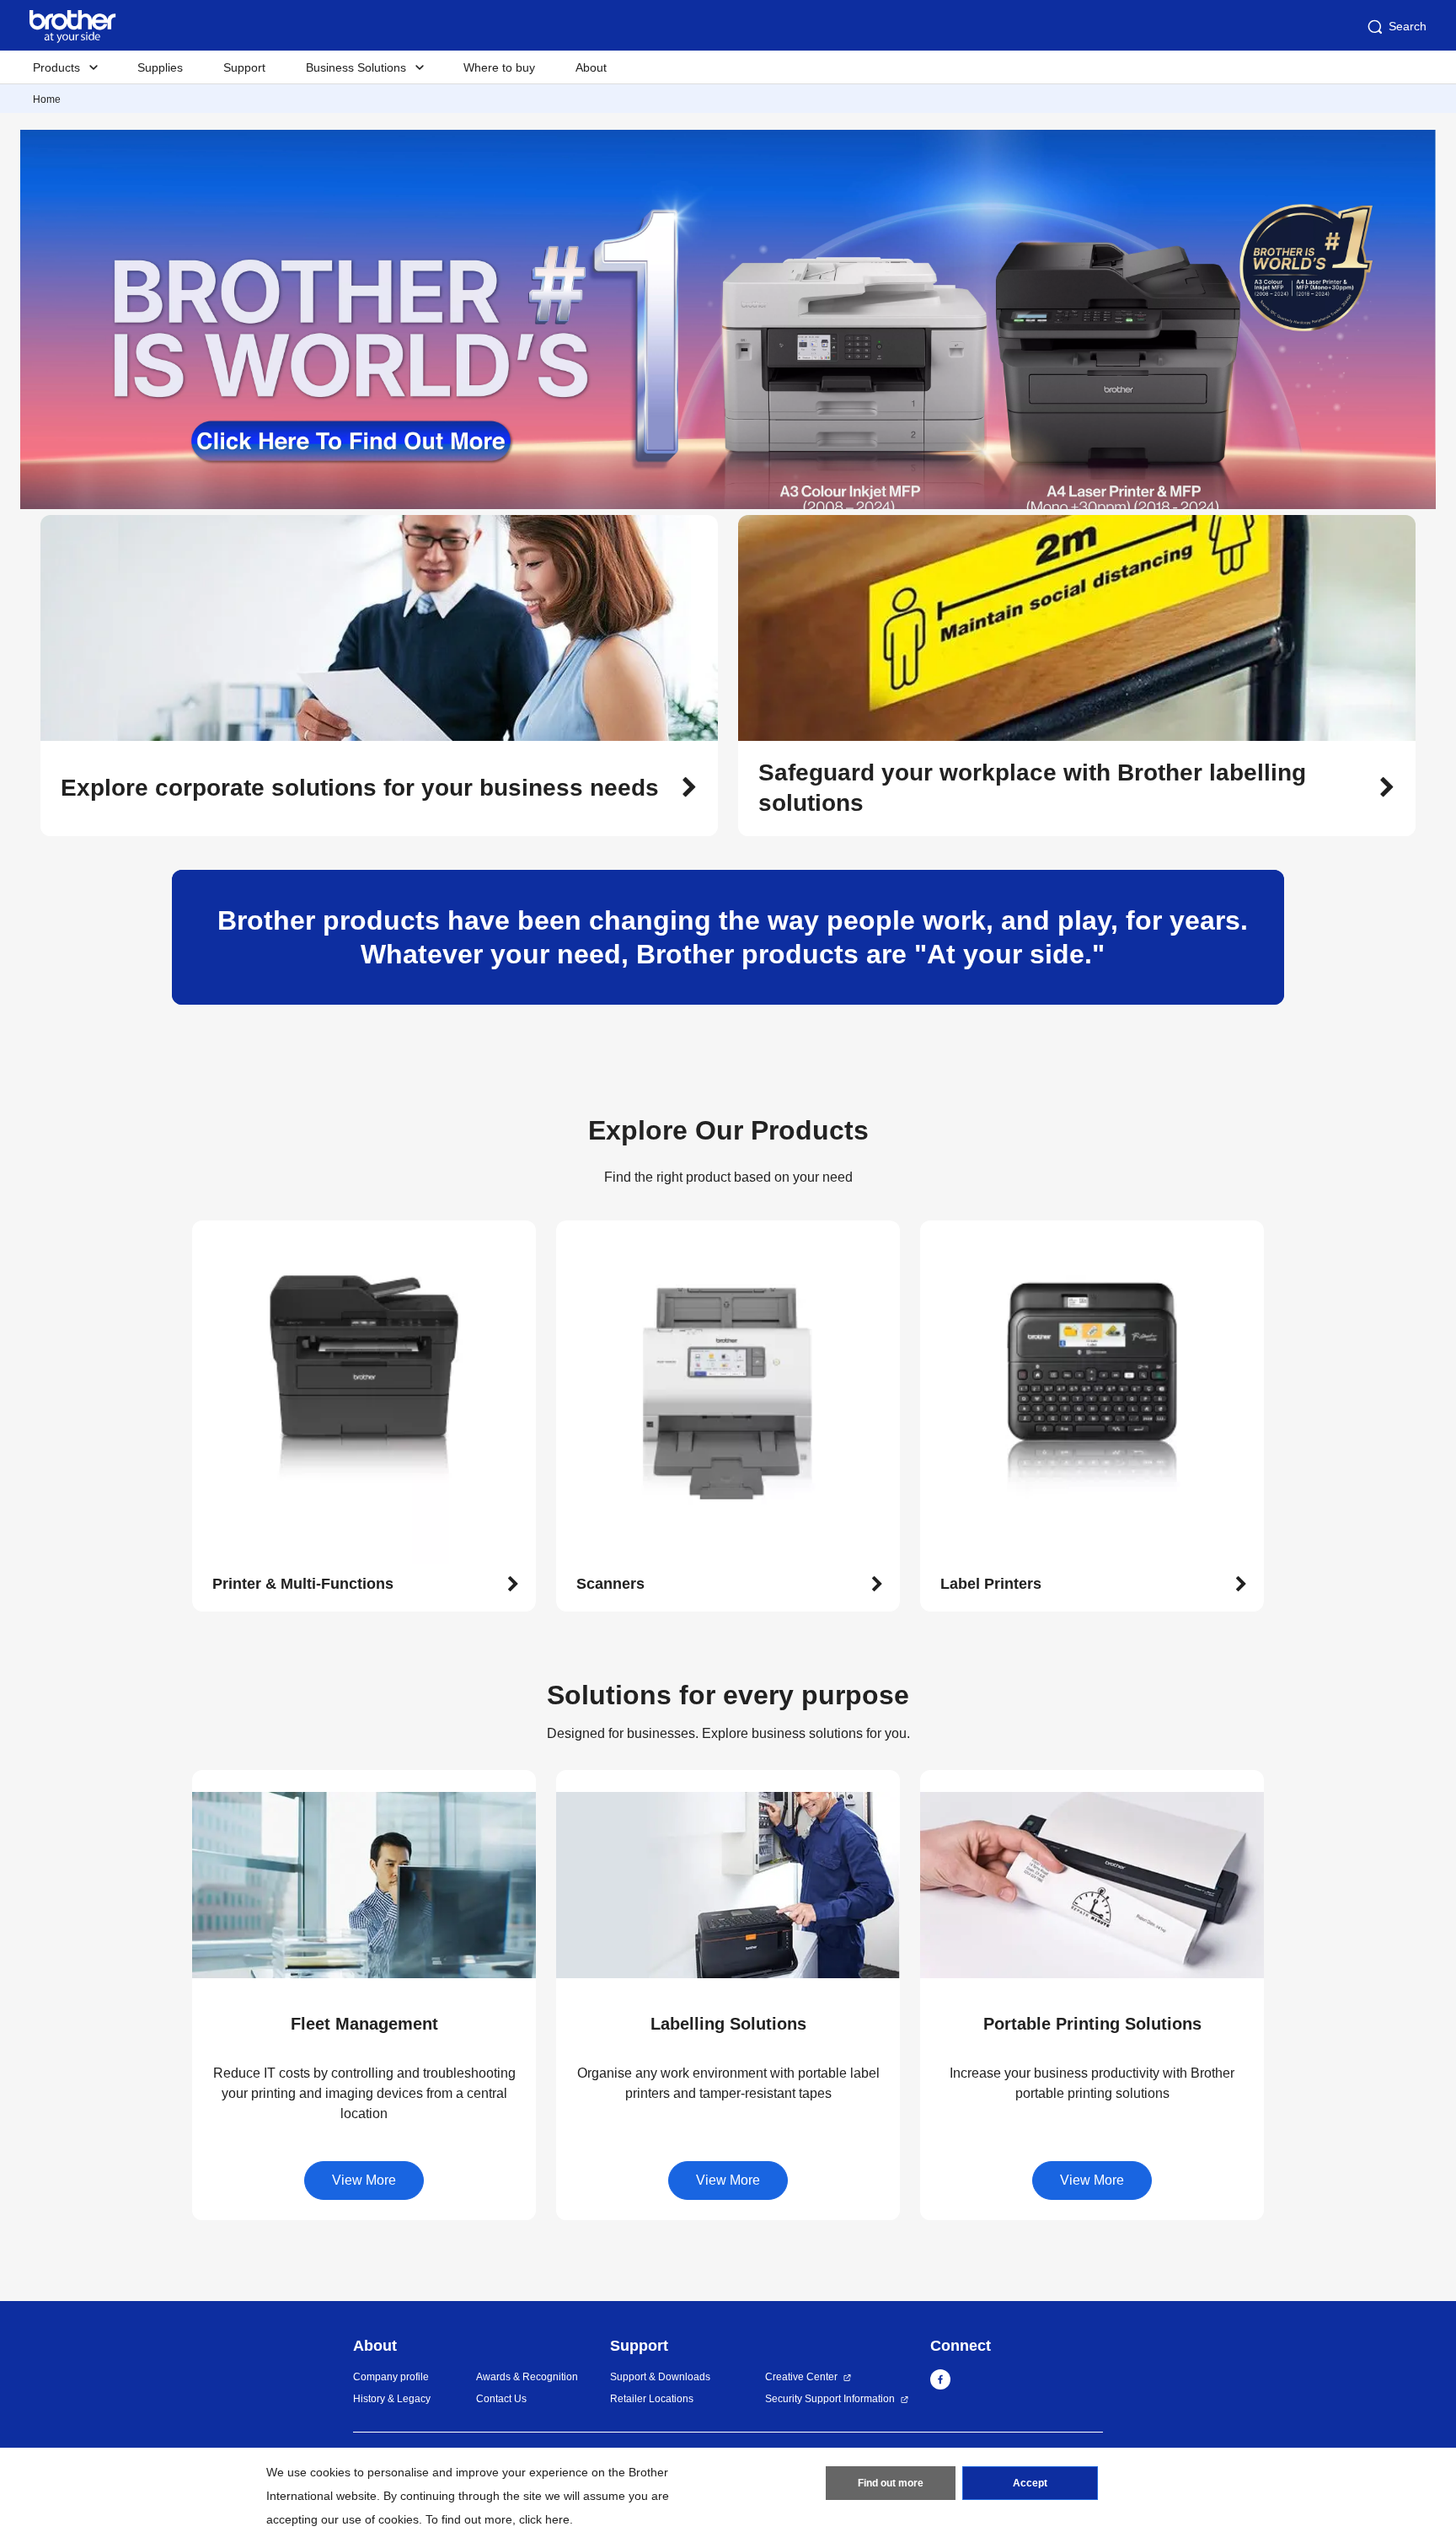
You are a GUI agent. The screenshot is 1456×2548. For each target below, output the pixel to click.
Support (244, 67)
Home (47, 99)
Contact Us (501, 2399)
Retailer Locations (652, 2399)
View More (364, 2180)
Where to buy (499, 67)
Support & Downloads (660, 2377)
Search (1408, 26)
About (591, 67)
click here (544, 2519)
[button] (379, 788)
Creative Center (801, 2377)
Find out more (891, 2483)
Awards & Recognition (527, 2377)
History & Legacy (392, 2399)
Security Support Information (830, 2399)
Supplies (160, 67)
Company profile (391, 2377)
